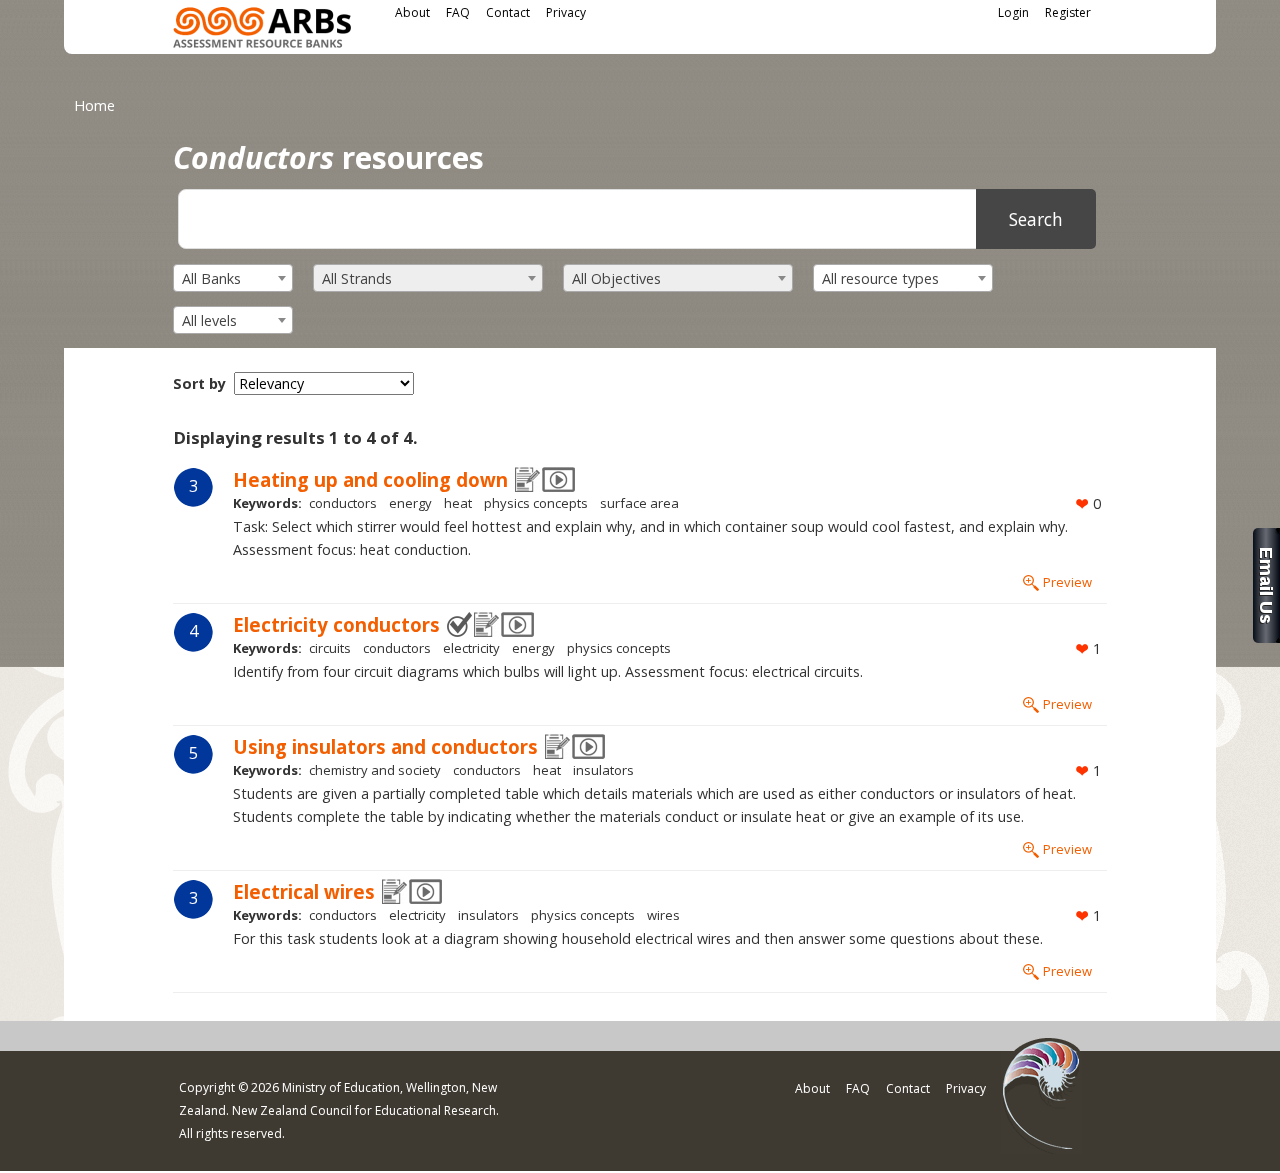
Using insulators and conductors (385, 746)
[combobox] (233, 278)
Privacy (566, 12)
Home (94, 105)
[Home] (262, 30)
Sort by (199, 383)
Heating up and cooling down (370, 479)
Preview (1067, 582)
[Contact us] (1266, 637)
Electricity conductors (336, 624)
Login (1013, 12)
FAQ (458, 12)
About (412, 12)
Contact (508, 12)
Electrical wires (304, 891)
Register (1068, 12)
